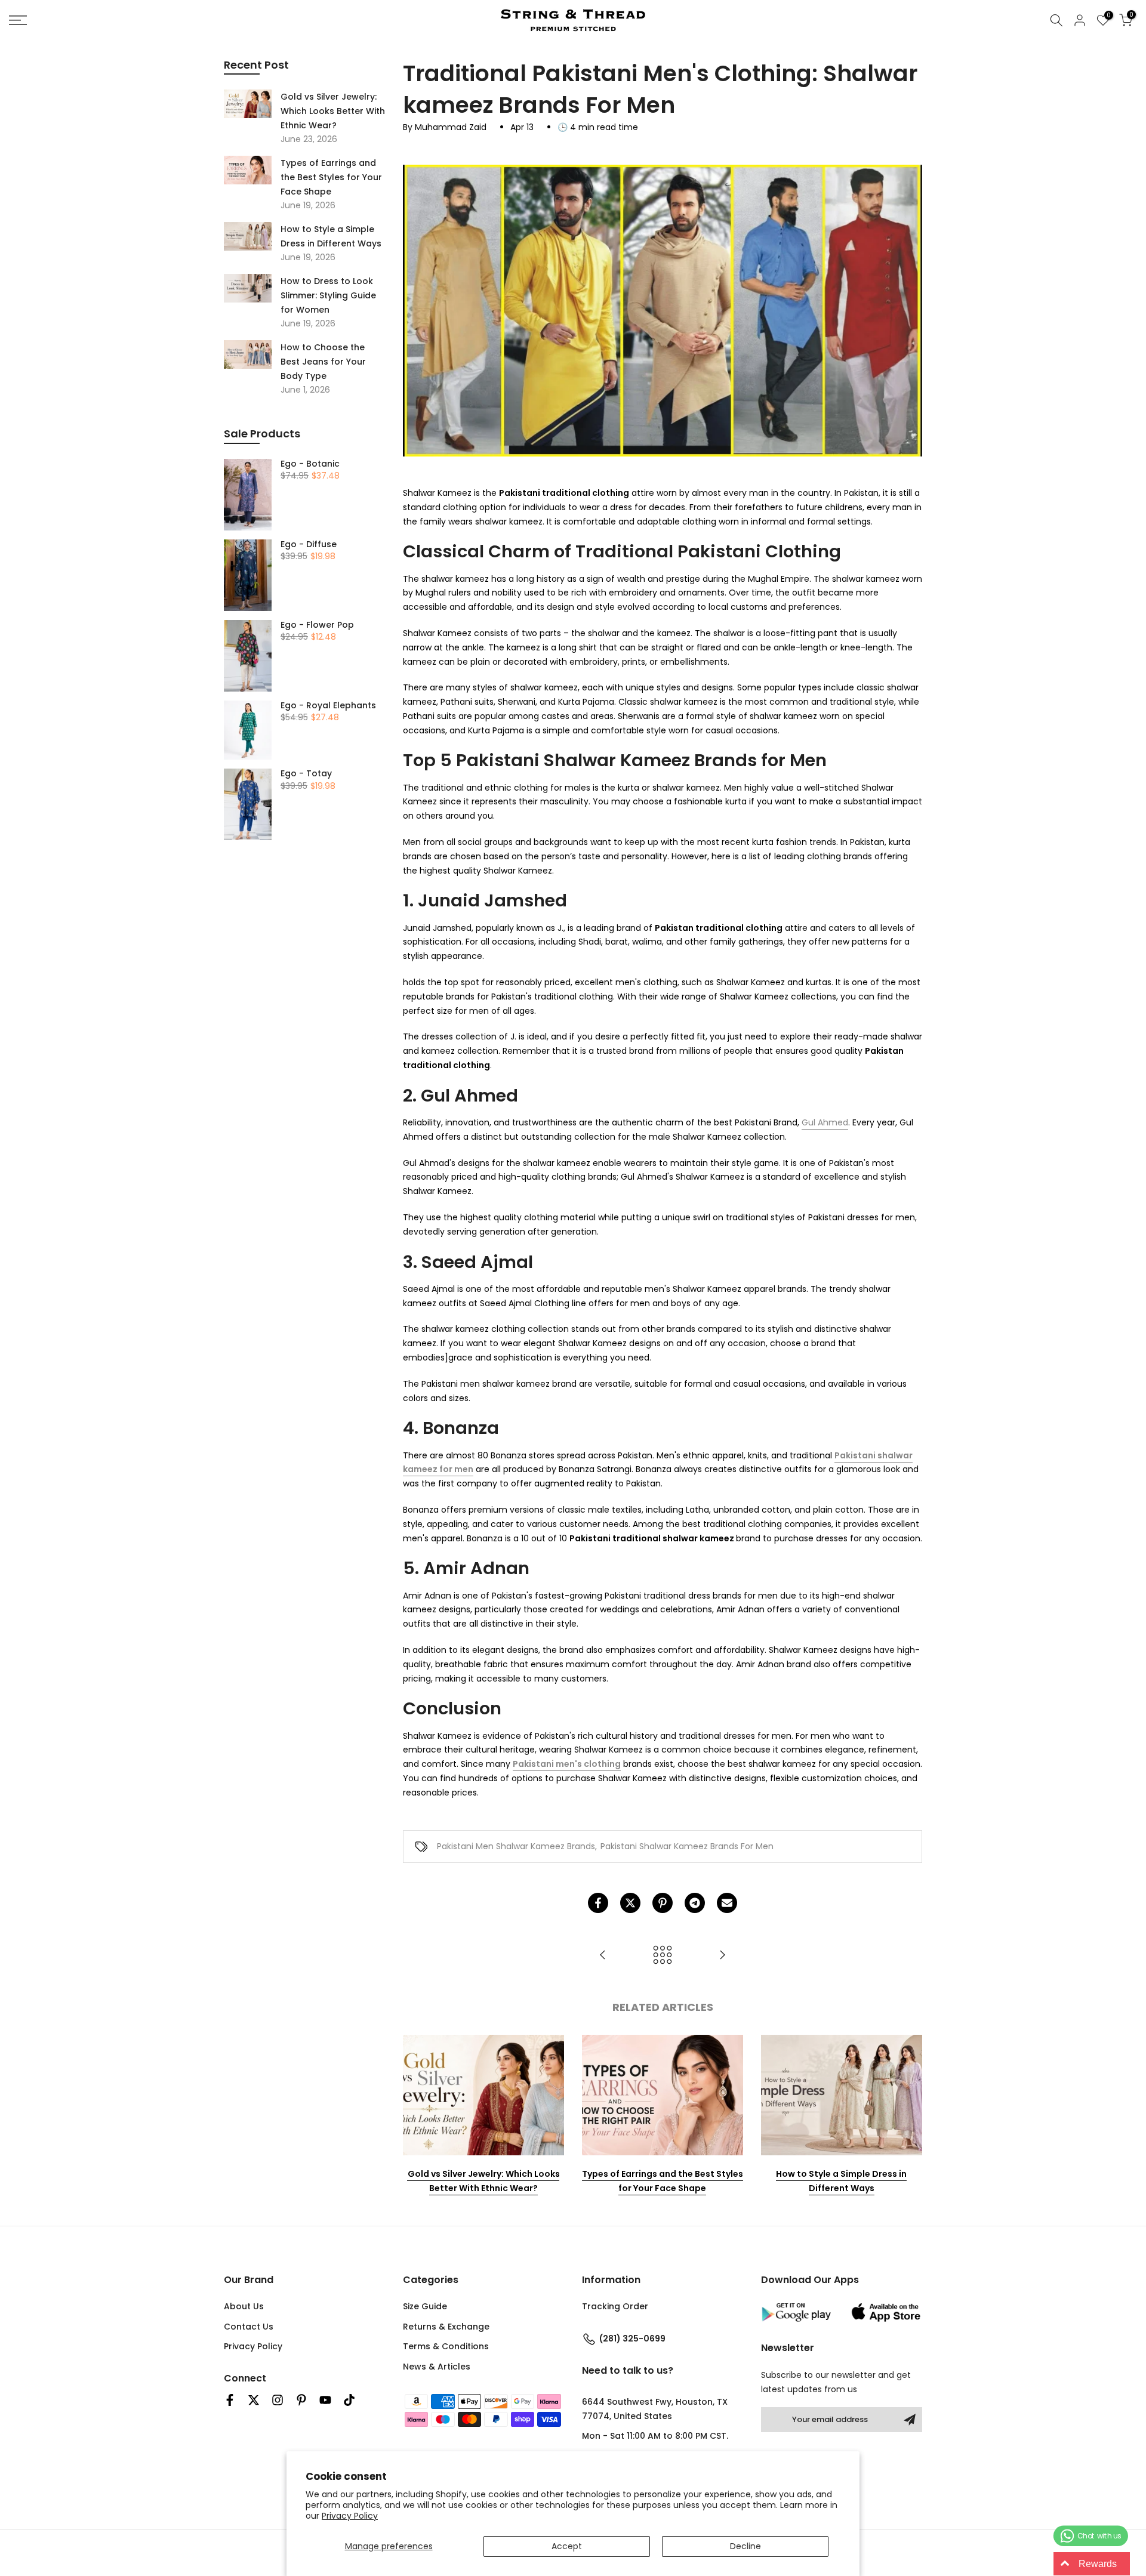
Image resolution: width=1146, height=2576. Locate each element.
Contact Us (249, 2327)
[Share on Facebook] (598, 1903)
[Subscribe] (910, 2420)
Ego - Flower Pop (317, 625)
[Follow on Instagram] (278, 2400)
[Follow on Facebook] (230, 2400)
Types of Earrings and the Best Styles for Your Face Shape (663, 2181)
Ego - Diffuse (309, 545)
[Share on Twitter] (630, 1903)
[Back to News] (663, 1956)
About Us (244, 2306)
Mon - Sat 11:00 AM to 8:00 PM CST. (655, 2436)
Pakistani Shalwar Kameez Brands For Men (687, 1846)
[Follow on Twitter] (254, 2400)
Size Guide (425, 2306)
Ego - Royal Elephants (328, 706)
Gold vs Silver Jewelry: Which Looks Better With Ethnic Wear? (484, 2181)
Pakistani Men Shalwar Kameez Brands (516, 1846)
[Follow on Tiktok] (349, 2400)
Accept (567, 2546)
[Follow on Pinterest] (301, 2400)
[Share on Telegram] (695, 1903)
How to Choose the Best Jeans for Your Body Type (323, 362)
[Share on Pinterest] (663, 1903)
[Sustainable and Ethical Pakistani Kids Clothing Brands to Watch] (603, 1956)
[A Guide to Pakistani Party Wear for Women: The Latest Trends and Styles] (722, 1956)
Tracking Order (615, 2306)
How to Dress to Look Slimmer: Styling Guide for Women (328, 295)
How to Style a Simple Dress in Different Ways (841, 2181)
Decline (745, 2546)
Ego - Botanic (310, 464)
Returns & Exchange (446, 2327)
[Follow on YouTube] (325, 2400)
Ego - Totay (306, 774)
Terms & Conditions (446, 2346)
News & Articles (437, 2367)
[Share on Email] (727, 1903)
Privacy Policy (350, 2516)
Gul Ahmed (825, 1122)
